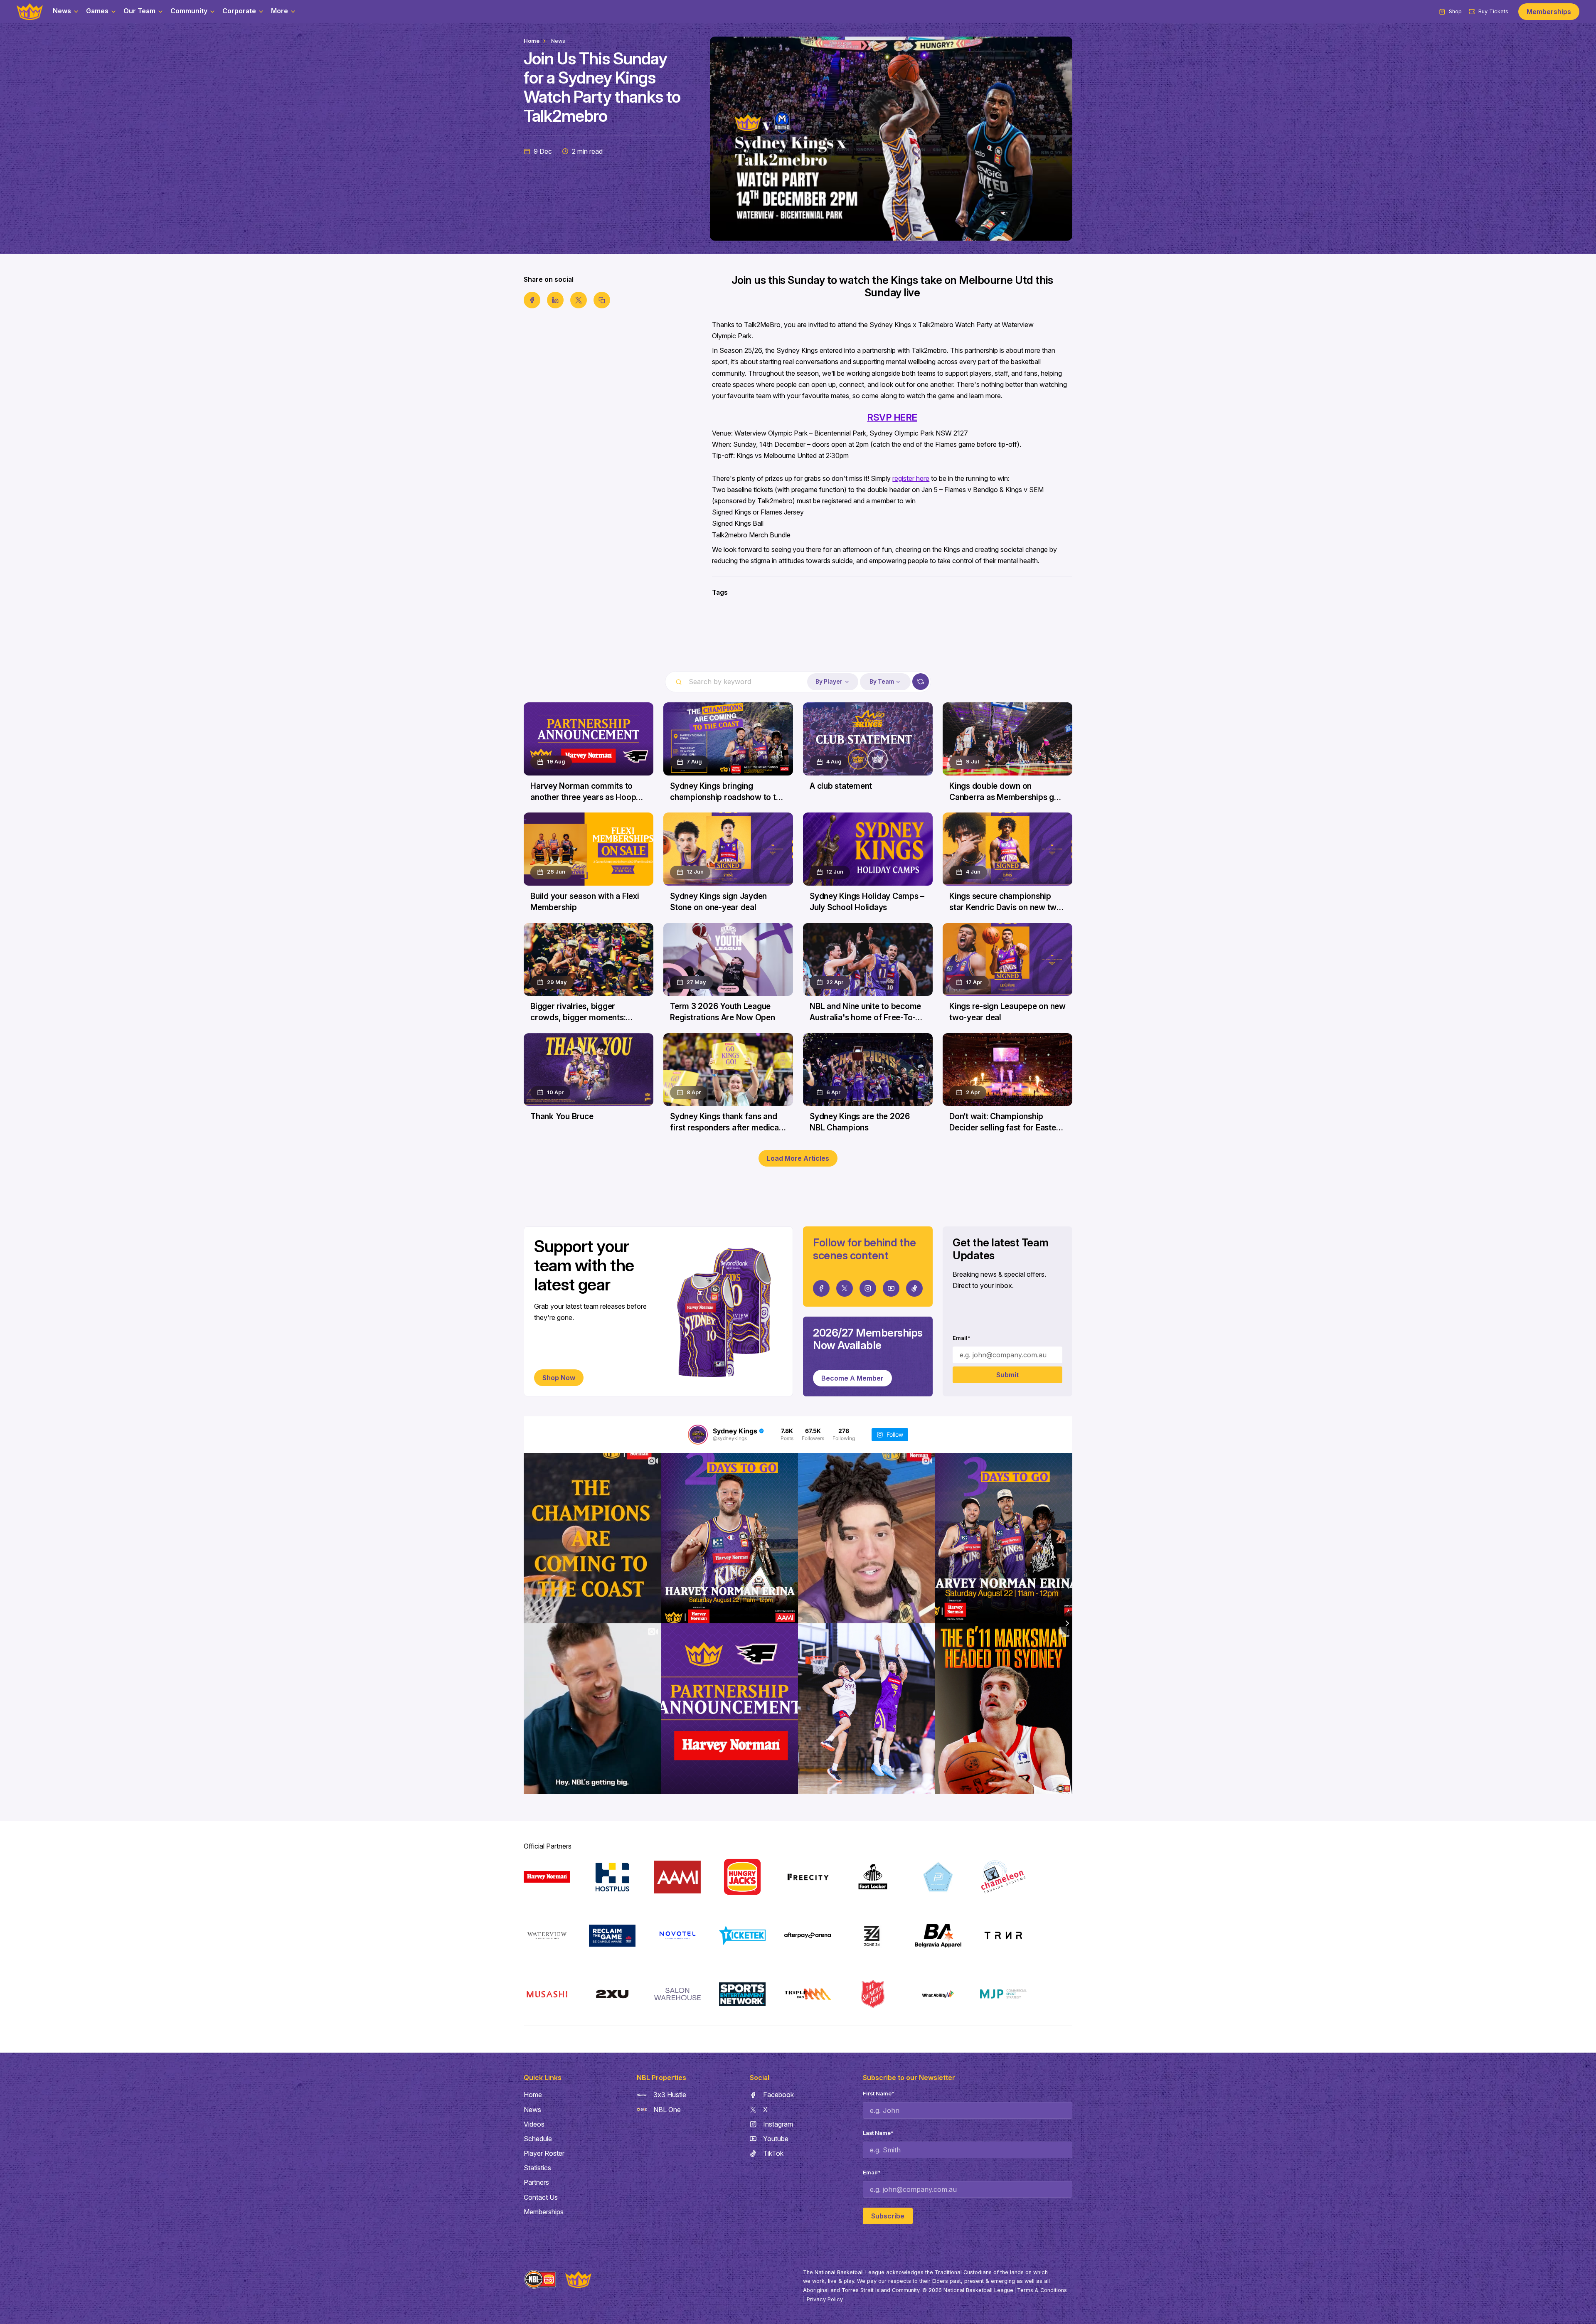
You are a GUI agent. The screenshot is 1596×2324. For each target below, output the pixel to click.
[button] (66, 12)
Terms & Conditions (1042, 2290)
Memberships (1549, 12)
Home (532, 41)
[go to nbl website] (540, 2280)
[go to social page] (821, 1288)
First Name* (879, 2094)
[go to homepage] (30, 12)
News (558, 41)
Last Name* (878, 2133)
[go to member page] (798, 641)
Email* (962, 1338)
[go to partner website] (547, 1877)
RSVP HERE (892, 417)
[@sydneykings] (698, 1435)
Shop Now (559, 1378)
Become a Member (852, 1378)
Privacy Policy (825, 2299)
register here (911, 478)
